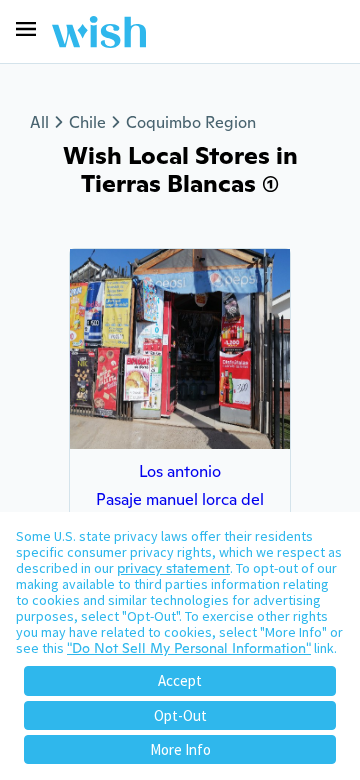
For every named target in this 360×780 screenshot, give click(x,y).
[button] (26, 29)
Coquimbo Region (191, 122)
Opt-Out (180, 715)
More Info (180, 749)
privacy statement (173, 568)
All (39, 122)
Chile (87, 122)
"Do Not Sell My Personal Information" (189, 648)
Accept (180, 680)
